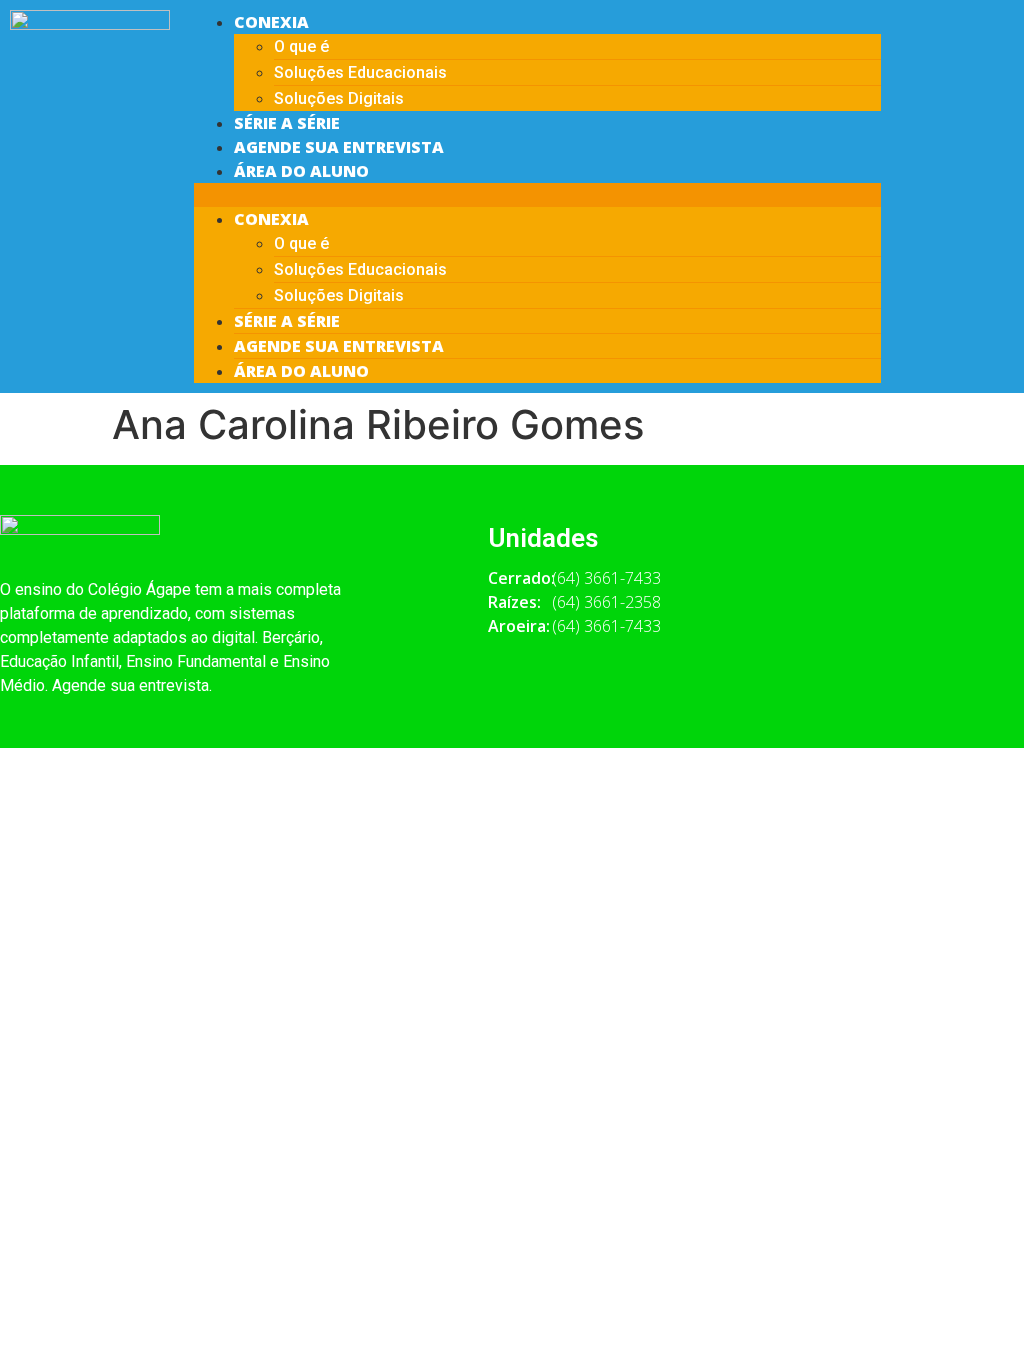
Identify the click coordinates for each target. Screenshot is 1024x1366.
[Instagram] (986, 91)
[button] (537, 195)
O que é (301, 46)
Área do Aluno (301, 171)
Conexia (271, 22)
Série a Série (287, 123)
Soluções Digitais (339, 98)
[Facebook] (931, 35)
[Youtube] (986, 35)
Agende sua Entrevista (339, 147)
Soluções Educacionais (360, 72)
